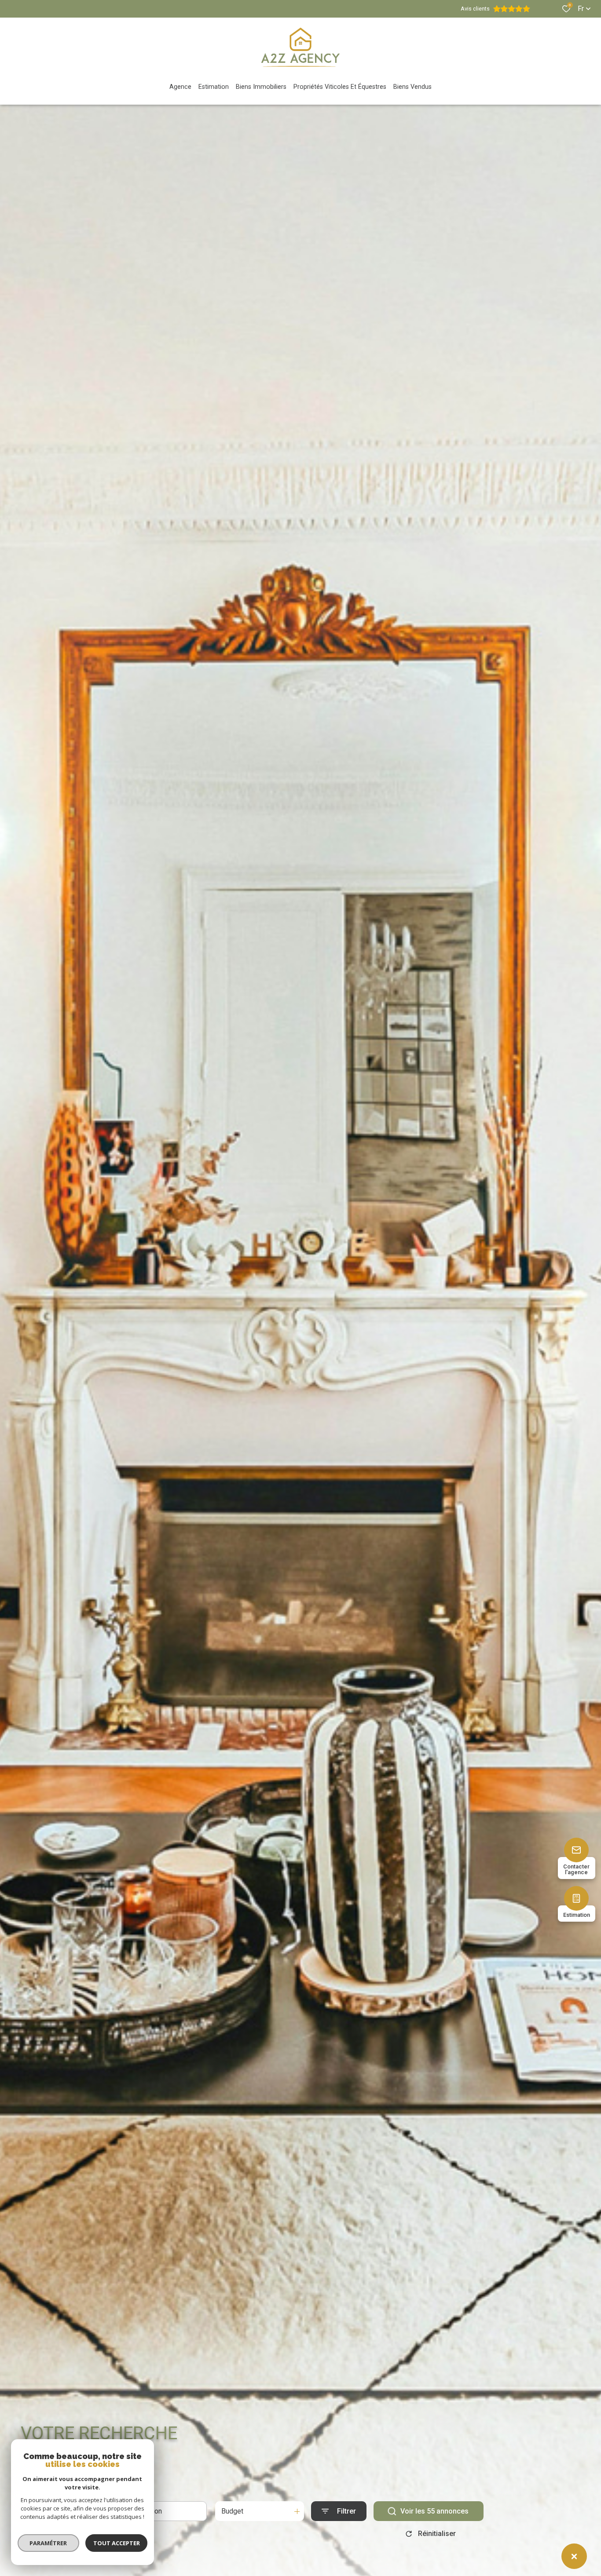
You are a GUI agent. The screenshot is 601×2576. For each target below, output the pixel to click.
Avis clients (475, 9)
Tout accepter (117, 2543)
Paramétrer (49, 2543)
